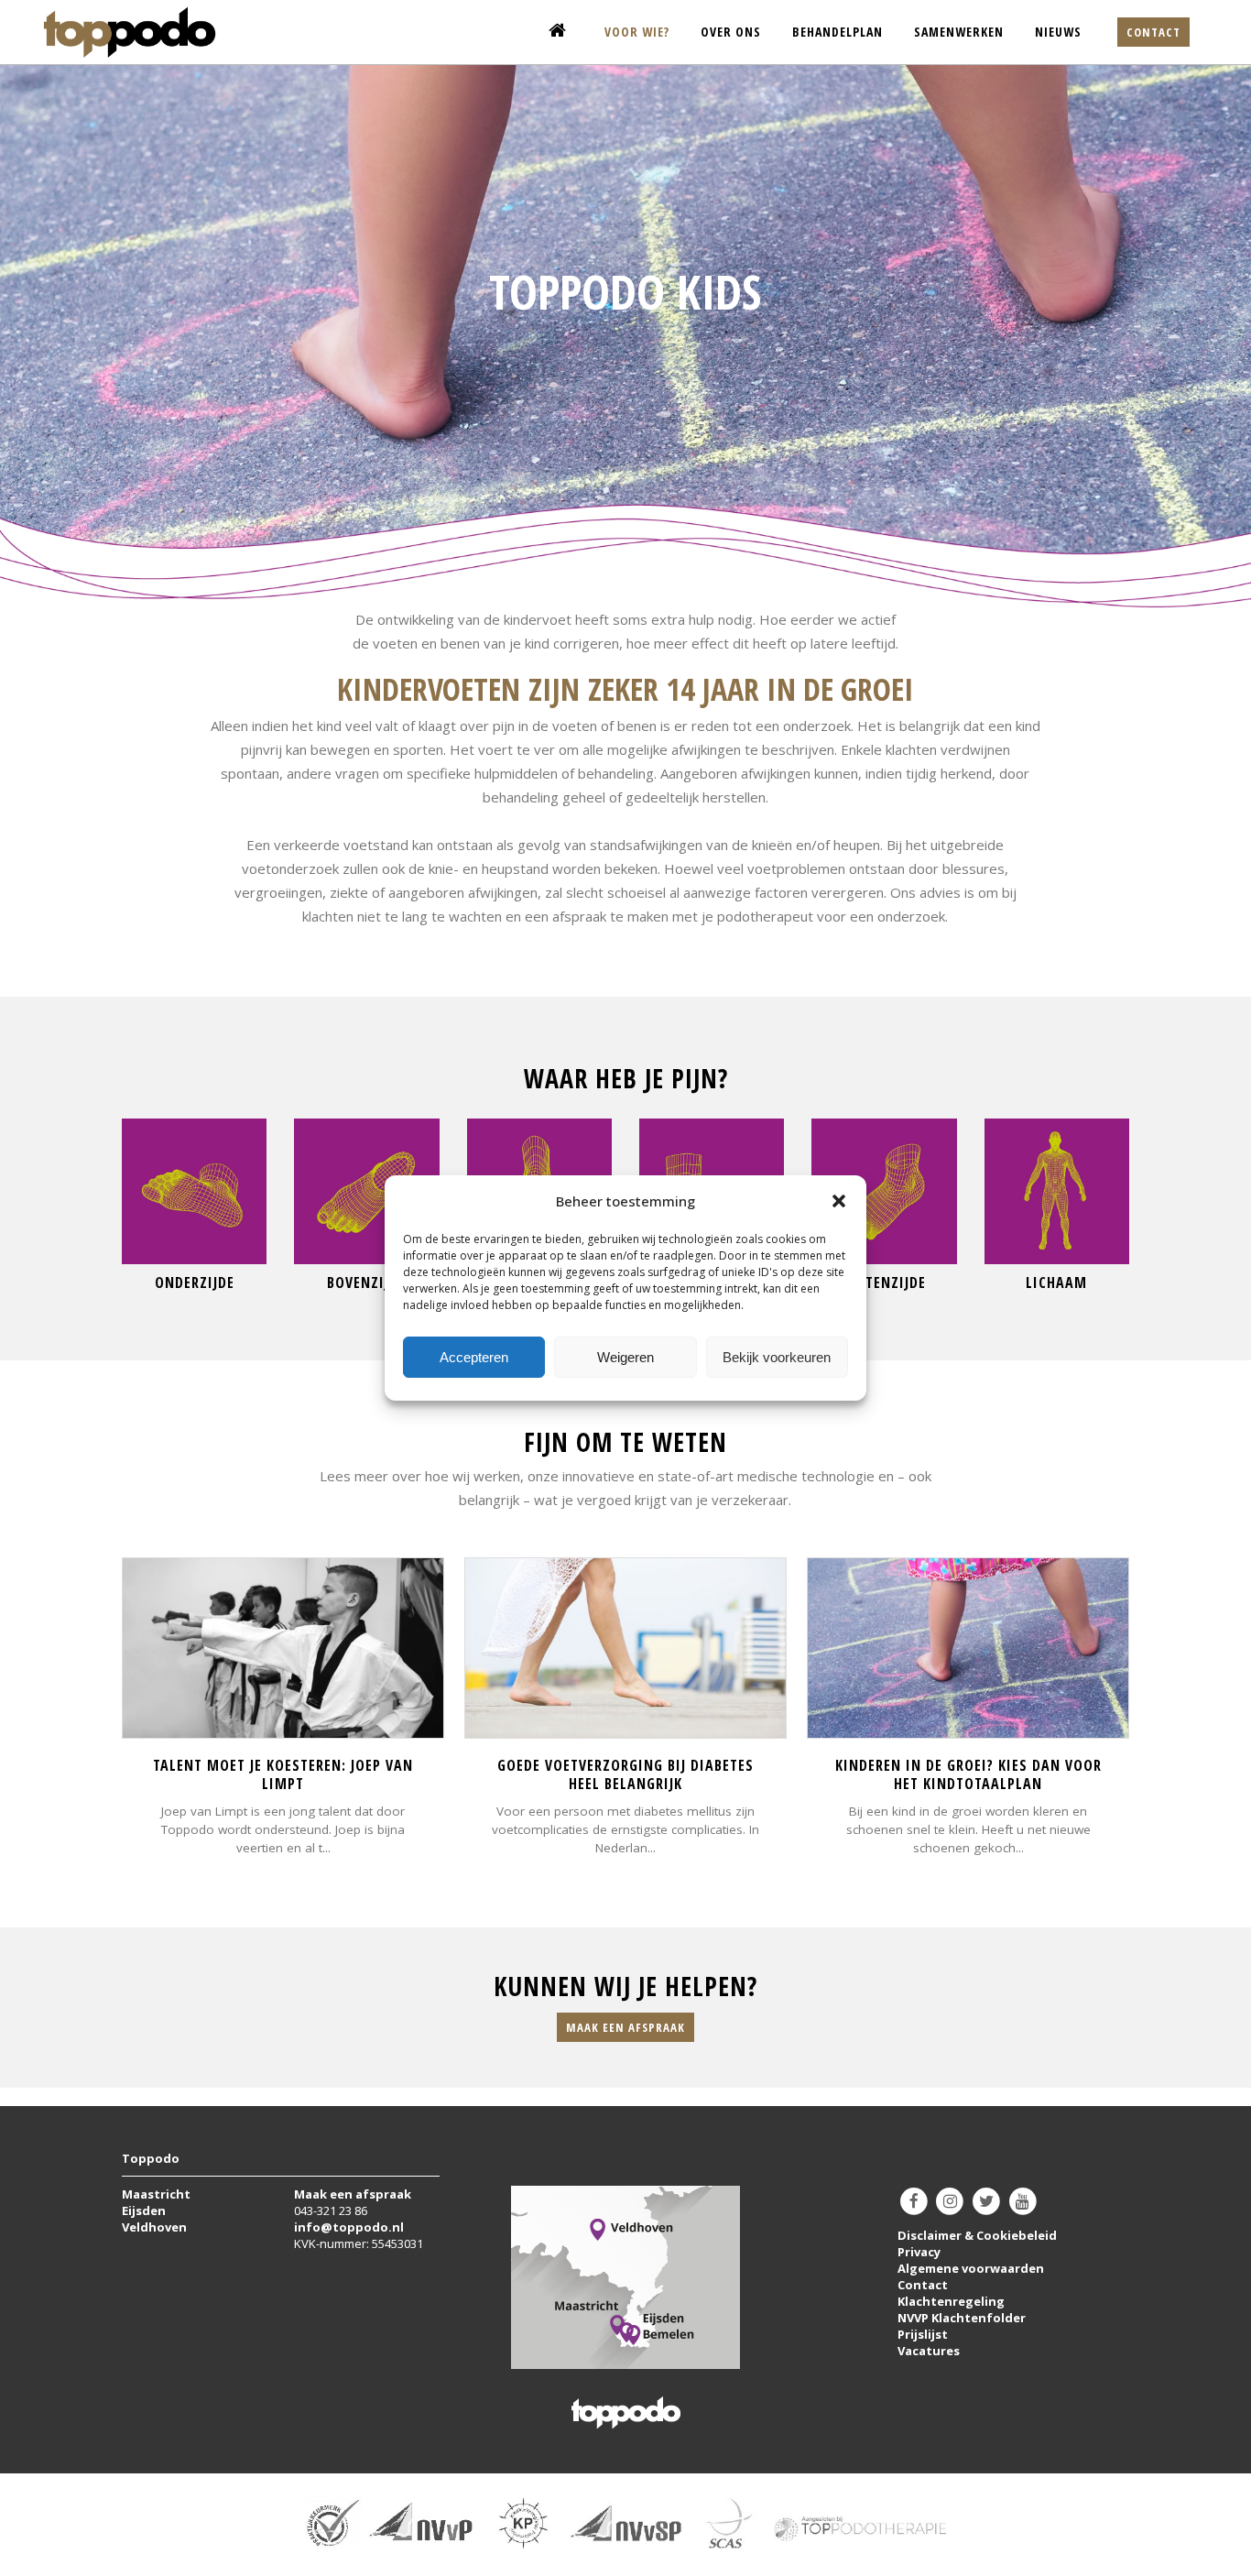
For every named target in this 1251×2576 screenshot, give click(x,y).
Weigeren (625, 1357)
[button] (839, 1201)
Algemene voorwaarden (971, 2268)
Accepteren (474, 1357)
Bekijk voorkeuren (777, 1357)
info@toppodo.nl (349, 2227)
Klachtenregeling (951, 2301)
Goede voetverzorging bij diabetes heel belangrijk (625, 1774)
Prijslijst (923, 2334)
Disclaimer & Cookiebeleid (977, 2235)
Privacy (919, 2252)
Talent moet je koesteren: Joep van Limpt (283, 1774)
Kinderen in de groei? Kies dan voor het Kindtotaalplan (968, 1774)
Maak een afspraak (625, 2027)
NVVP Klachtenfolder (962, 2318)
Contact (1153, 32)
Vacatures (929, 2351)
